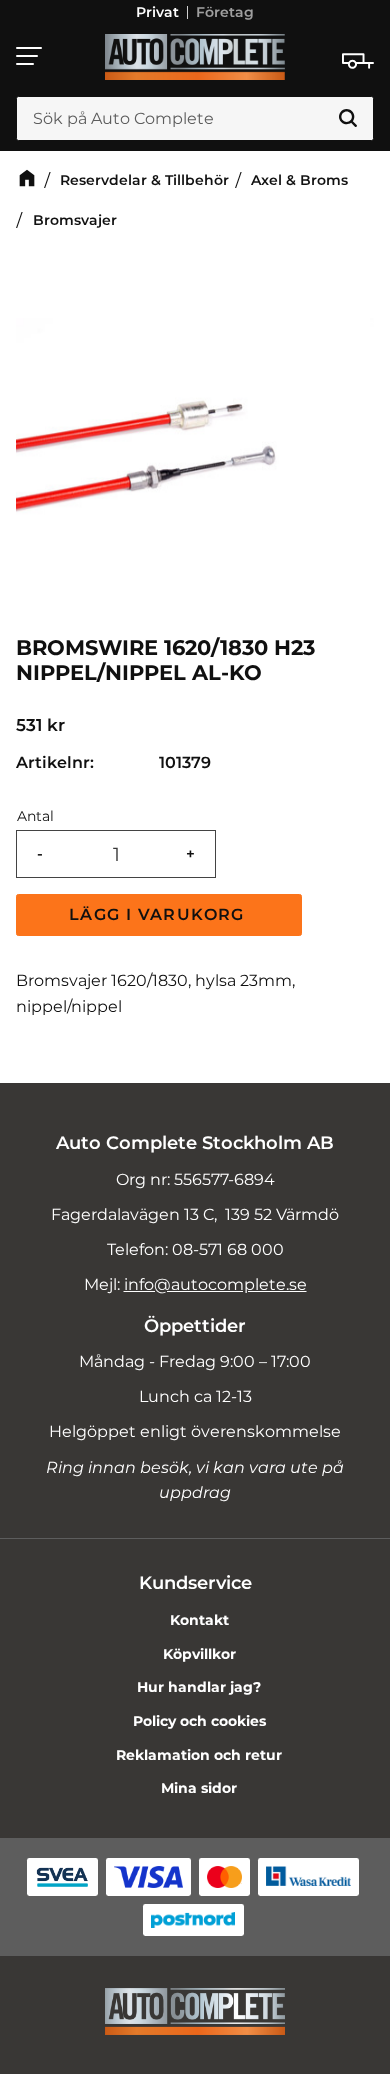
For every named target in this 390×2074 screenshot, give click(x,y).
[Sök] (348, 119)
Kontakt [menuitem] (199, 1620)
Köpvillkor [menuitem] (199, 1654)
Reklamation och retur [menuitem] (199, 1755)
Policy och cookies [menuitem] (199, 1721)
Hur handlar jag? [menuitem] (199, 1687)
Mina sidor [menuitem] (199, 1788)
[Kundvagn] (358, 61)
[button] (30, 56)
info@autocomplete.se (215, 1284)
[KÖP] (159, 915)
